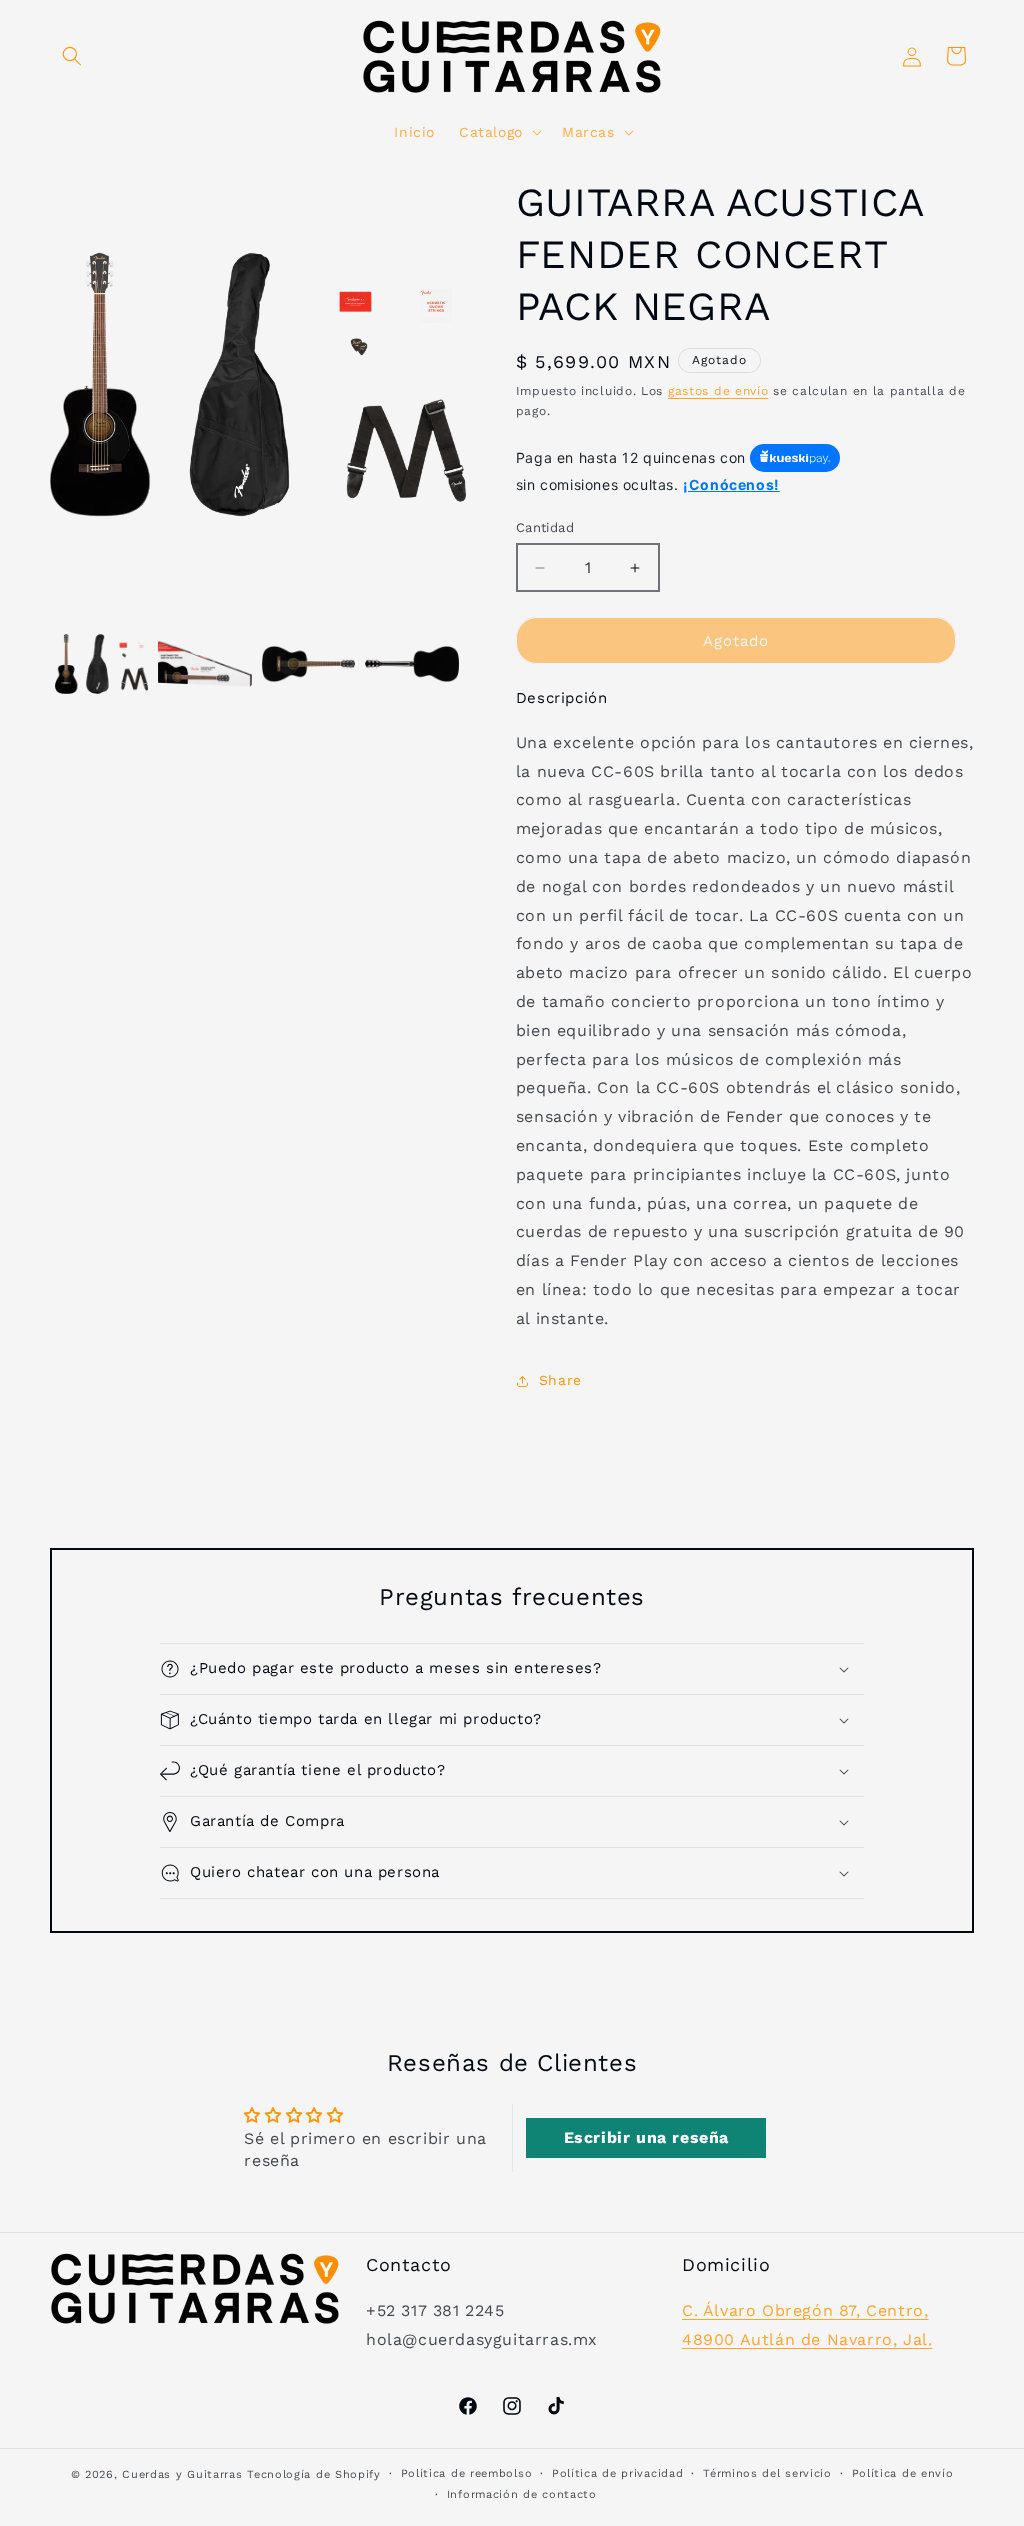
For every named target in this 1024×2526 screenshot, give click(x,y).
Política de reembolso (467, 2473)
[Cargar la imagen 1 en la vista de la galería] (101, 663)
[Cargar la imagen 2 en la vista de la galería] (204, 663)
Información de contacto (522, 2494)
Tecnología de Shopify (314, 2474)
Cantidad (545, 527)
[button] (72, 56)
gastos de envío (718, 391)
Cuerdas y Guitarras (182, 2474)
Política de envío (903, 2473)
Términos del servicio (767, 2473)
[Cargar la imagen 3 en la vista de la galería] (308, 663)
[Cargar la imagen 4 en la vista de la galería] (411, 663)
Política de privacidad (617, 2473)
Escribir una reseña (646, 2137)
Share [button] (560, 1380)
